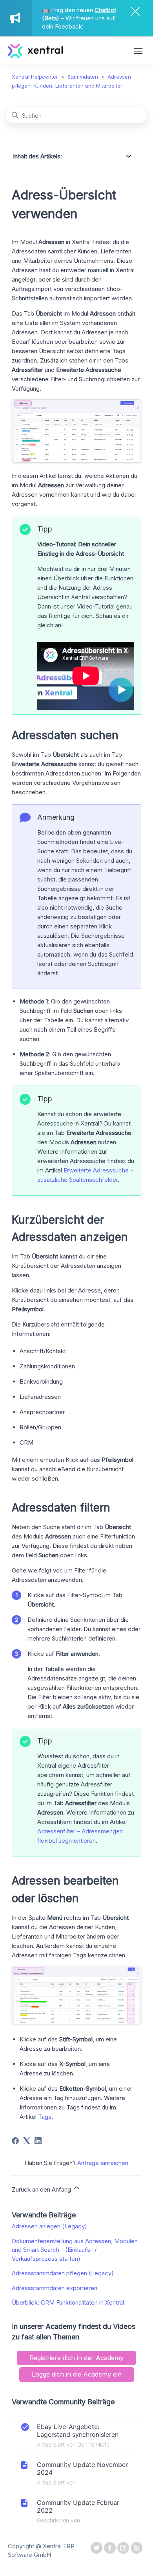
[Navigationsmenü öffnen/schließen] (138, 52)
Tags (45, 2117)
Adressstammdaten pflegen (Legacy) (63, 2273)
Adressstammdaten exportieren (55, 2288)
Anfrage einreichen (103, 2163)
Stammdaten (83, 77)
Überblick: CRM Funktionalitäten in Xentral (68, 2302)
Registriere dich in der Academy (76, 2358)
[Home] (36, 56)
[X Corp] (27, 2141)
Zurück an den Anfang (42, 2189)
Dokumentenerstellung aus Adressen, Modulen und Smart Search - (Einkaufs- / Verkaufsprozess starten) (75, 2250)
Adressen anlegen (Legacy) (49, 2226)
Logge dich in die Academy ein (77, 2374)
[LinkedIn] (38, 2141)
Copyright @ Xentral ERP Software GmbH (41, 2551)
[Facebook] (15, 2141)
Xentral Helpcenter (35, 77)
